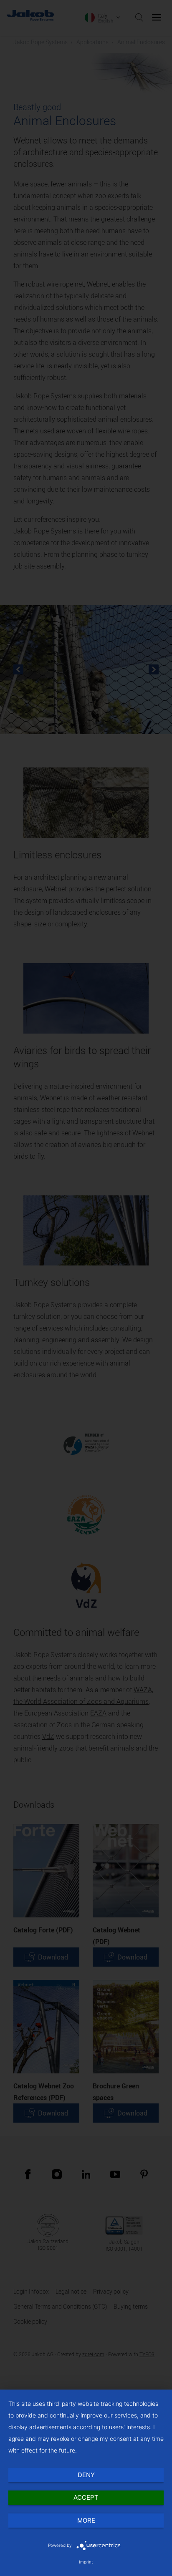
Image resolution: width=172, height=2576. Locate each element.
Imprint (86, 2562)
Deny (86, 2475)
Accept (86, 2497)
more (86, 2520)
